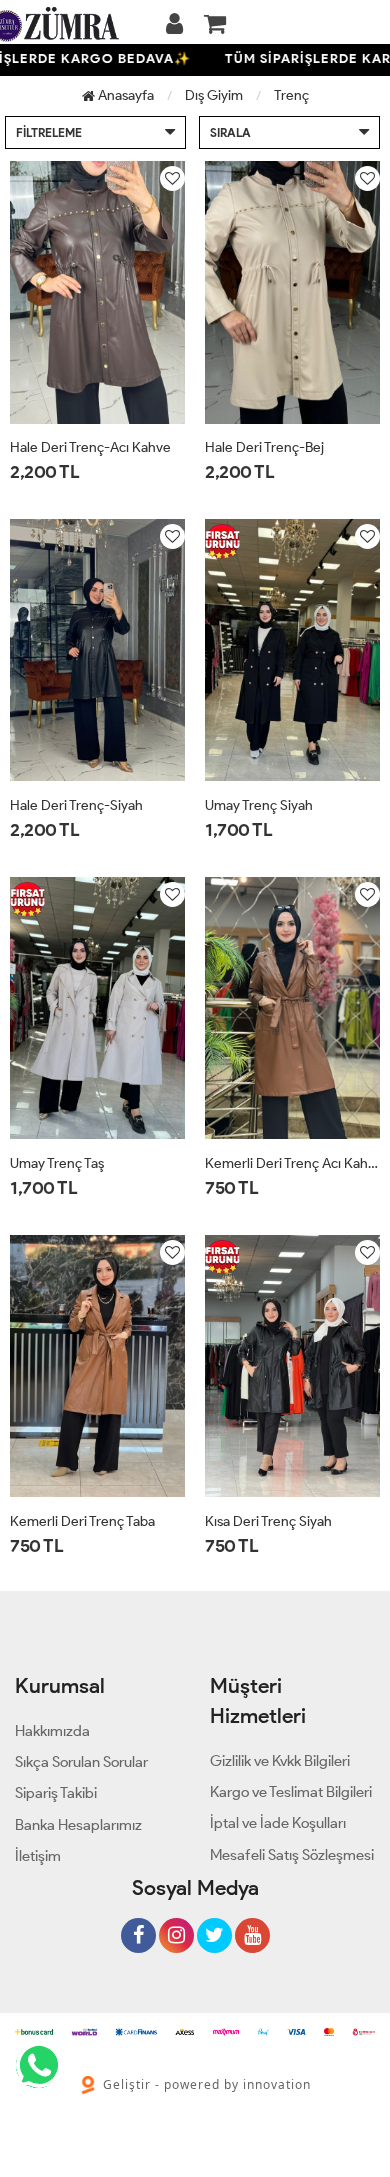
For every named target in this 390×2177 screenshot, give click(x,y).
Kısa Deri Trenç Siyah (268, 1521)
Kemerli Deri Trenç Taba (82, 1521)
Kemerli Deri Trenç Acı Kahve (292, 1163)
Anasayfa (124, 95)
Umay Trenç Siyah (259, 805)
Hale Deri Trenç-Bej (264, 447)
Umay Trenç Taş (57, 1163)
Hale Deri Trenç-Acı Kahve (90, 447)
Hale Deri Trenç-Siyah (76, 805)
